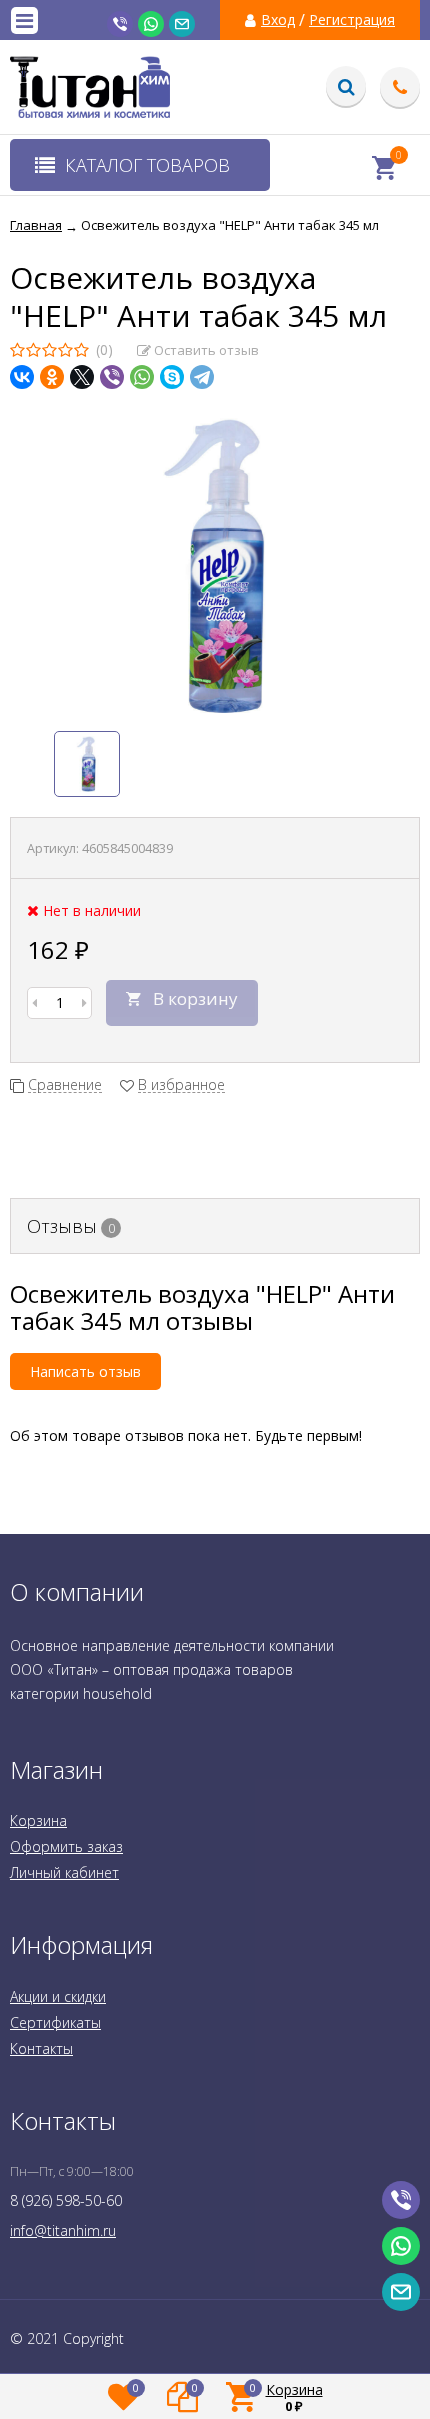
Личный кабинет (64, 1872)
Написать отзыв (85, 1371)
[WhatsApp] (142, 377)
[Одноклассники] (52, 377)
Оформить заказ (66, 1846)
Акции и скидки (58, 1996)
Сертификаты (55, 2022)
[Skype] (172, 377)
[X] (82, 377)
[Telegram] (202, 377)
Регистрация (352, 20)
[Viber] (112, 377)
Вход (278, 20)
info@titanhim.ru (63, 2230)
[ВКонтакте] (22, 377)
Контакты (41, 2048)
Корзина (38, 1820)
